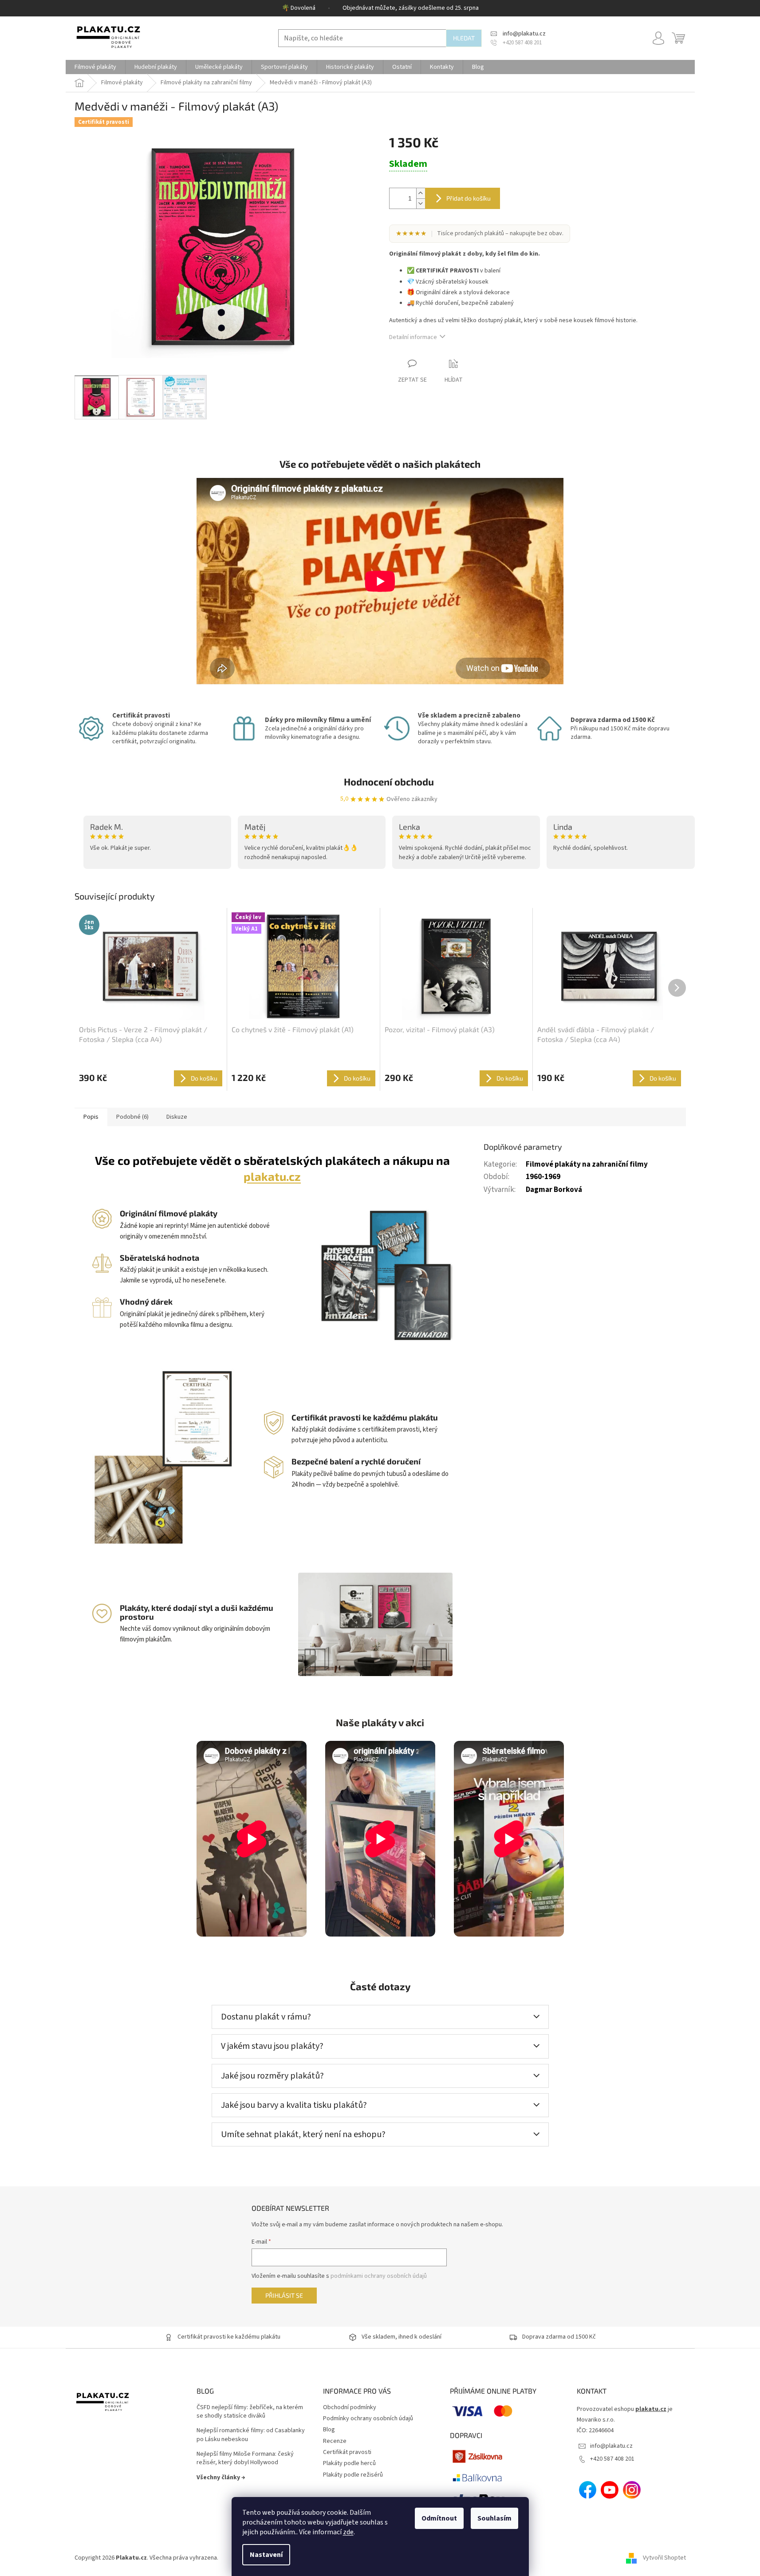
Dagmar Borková (554, 1190)
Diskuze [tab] (177, 1117)
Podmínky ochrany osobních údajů (368, 2418)
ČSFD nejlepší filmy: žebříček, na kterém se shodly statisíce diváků (250, 2412)
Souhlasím (494, 2518)
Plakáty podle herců (349, 2463)
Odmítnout (439, 2518)
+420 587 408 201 (612, 2459)
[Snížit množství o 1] (421, 203)
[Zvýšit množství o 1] (421, 193)
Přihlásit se (284, 2295)
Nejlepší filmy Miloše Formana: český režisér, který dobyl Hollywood (245, 2458)
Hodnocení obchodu (389, 781)
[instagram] (632, 2490)
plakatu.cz (272, 1176)
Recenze (335, 2441)
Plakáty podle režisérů (353, 2475)
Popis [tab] (91, 1117)
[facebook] (588, 2490)
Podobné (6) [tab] (132, 1117)
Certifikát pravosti (347, 2452)
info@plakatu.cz (611, 2446)
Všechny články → (221, 2477)
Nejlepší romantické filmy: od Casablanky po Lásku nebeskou (251, 2435)
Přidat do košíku (469, 198)
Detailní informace (413, 337)
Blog (329, 2430)
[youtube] (610, 2490)
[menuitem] (95, 67)
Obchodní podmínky (350, 2407)
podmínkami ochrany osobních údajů (379, 2276)
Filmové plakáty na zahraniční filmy (587, 1164)
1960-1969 (543, 1177)
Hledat (464, 38)
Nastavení (266, 2555)
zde (348, 2532)
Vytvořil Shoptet (664, 2558)
